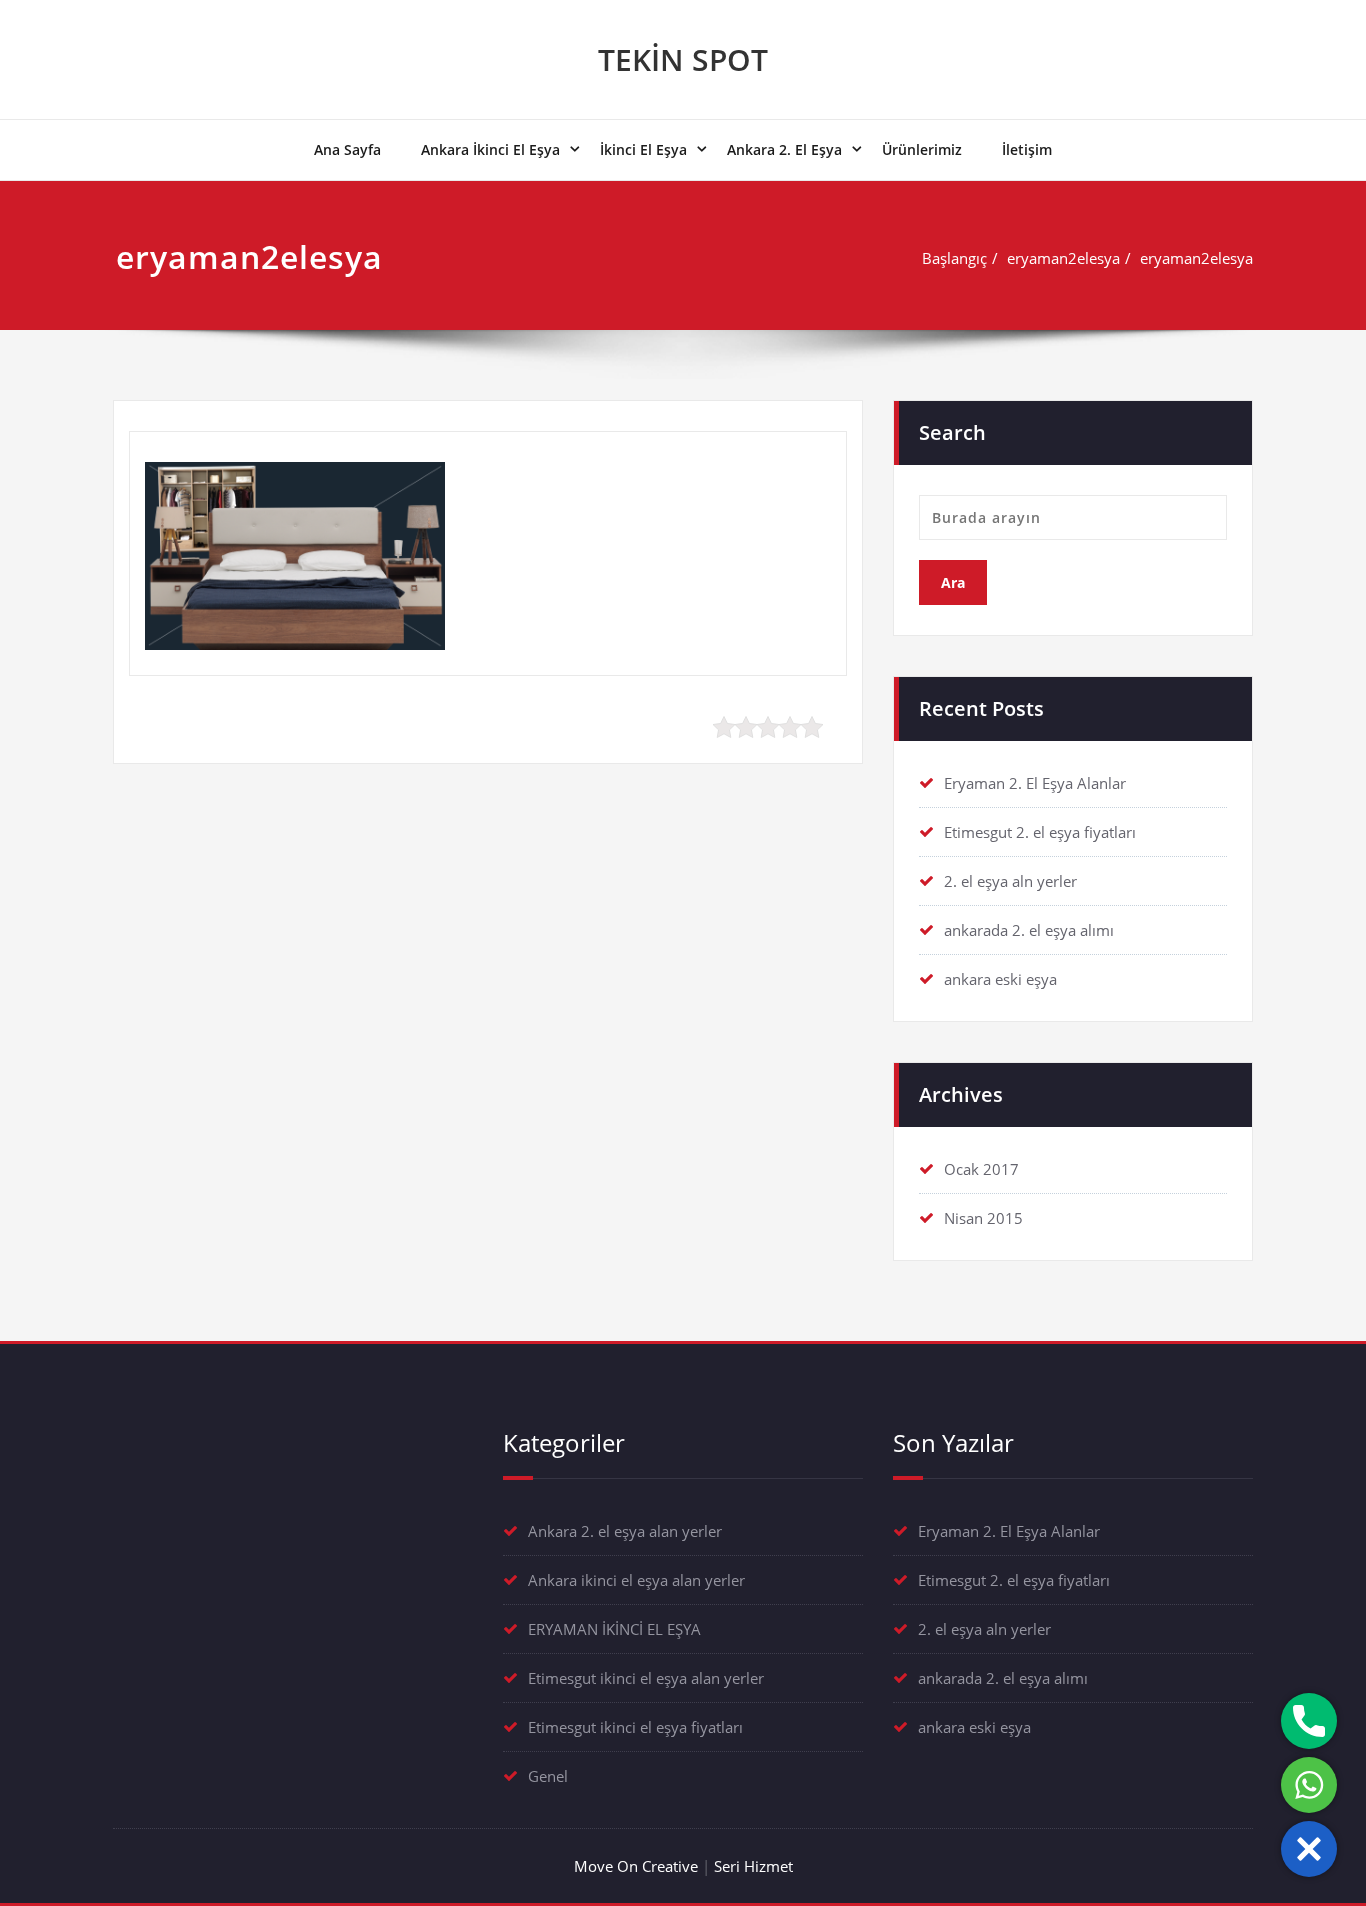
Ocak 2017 (981, 1169)
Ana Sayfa (347, 149)
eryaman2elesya (1063, 258)
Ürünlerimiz (922, 149)
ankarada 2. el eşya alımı (1029, 930)
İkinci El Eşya (643, 149)
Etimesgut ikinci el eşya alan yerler (646, 1678)
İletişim (1027, 149)
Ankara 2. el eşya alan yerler (625, 1531)
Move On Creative (636, 1866)
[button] (1309, 1849)
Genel (548, 1776)
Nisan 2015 (983, 1218)
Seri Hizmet (753, 1866)
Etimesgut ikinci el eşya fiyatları (635, 1727)
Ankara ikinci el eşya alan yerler (636, 1580)
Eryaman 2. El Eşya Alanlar (1035, 783)
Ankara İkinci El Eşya (490, 149)
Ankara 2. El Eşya (784, 149)
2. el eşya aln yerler (1010, 881)
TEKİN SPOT (683, 59)
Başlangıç (954, 258)
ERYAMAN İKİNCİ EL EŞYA (614, 1629)
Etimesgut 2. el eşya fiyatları (1040, 832)
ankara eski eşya (1000, 979)
